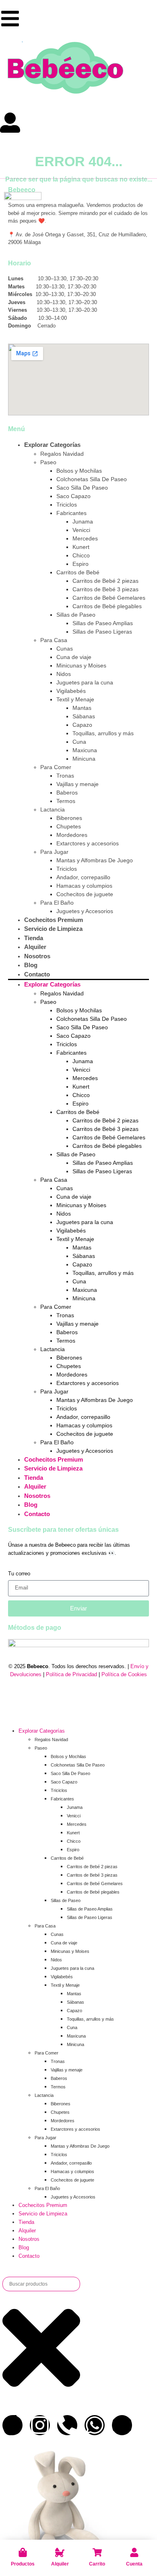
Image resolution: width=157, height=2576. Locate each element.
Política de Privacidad (71, 1674)
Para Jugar (54, 852)
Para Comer (56, 767)
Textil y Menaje (75, 699)
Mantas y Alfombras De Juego (95, 860)
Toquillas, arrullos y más (103, 733)
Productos (23, 2564)
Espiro (81, 564)
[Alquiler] (60, 2552)
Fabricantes (71, 513)
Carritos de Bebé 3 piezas (105, 589)
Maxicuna (85, 750)
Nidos (64, 674)
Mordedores (72, 835)
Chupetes (69, 826)
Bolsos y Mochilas (79, 471)
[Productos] (23, 2552)
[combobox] (41, 2284)
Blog (31, 965)
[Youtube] (122, 2425)
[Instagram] (40, 2425)
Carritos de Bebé (78, 572)
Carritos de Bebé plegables (107, 606)
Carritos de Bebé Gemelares (109, 598)
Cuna (79, 742)
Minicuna (84, 759)
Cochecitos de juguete (85, 894)
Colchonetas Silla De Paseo (92, 479)
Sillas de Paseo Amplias (103, 623)
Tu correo (19, 1574)
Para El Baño (57, 903)
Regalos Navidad (62, 454)
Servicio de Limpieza (53, 929)
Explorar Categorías (52, 445)
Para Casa (54, 640)
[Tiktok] (12, 2425)
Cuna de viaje (74, 657)
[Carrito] (97, 2552)
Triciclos (67, 505)
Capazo (82, 725)
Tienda (34, 938)
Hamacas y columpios (84, 886)
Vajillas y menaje (77, 784)
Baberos (67, 793)
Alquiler (60, 2564)
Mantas (82, 708)
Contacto (37, 974)
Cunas (65, 649)
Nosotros (37, 956)
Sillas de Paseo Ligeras (102, 632)
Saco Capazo (73, 496)
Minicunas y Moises (81, 665)
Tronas (65, 776)
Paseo (48, 462)
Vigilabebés (71, 691)
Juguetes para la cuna (85, 682)
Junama (83, 521)
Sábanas (84, 716)
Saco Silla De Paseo (82, 488)
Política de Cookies (124, 1674)
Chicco (81, 555)
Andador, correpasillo (83, 877)
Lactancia (53, 809)
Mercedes (85, 538)
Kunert (81, 547)
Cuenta (134, 2564)
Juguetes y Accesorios (85, 911)
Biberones (69, 818)
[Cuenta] (134, 2552)
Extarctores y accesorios (88, 843)
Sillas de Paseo (76, 615)
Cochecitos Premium (54, 920)
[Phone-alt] (67, 2425)
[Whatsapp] (95, 2425)
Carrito (97, 2564)
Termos (66, 801)
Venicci (81, 530)
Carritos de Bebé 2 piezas (105, 581)
